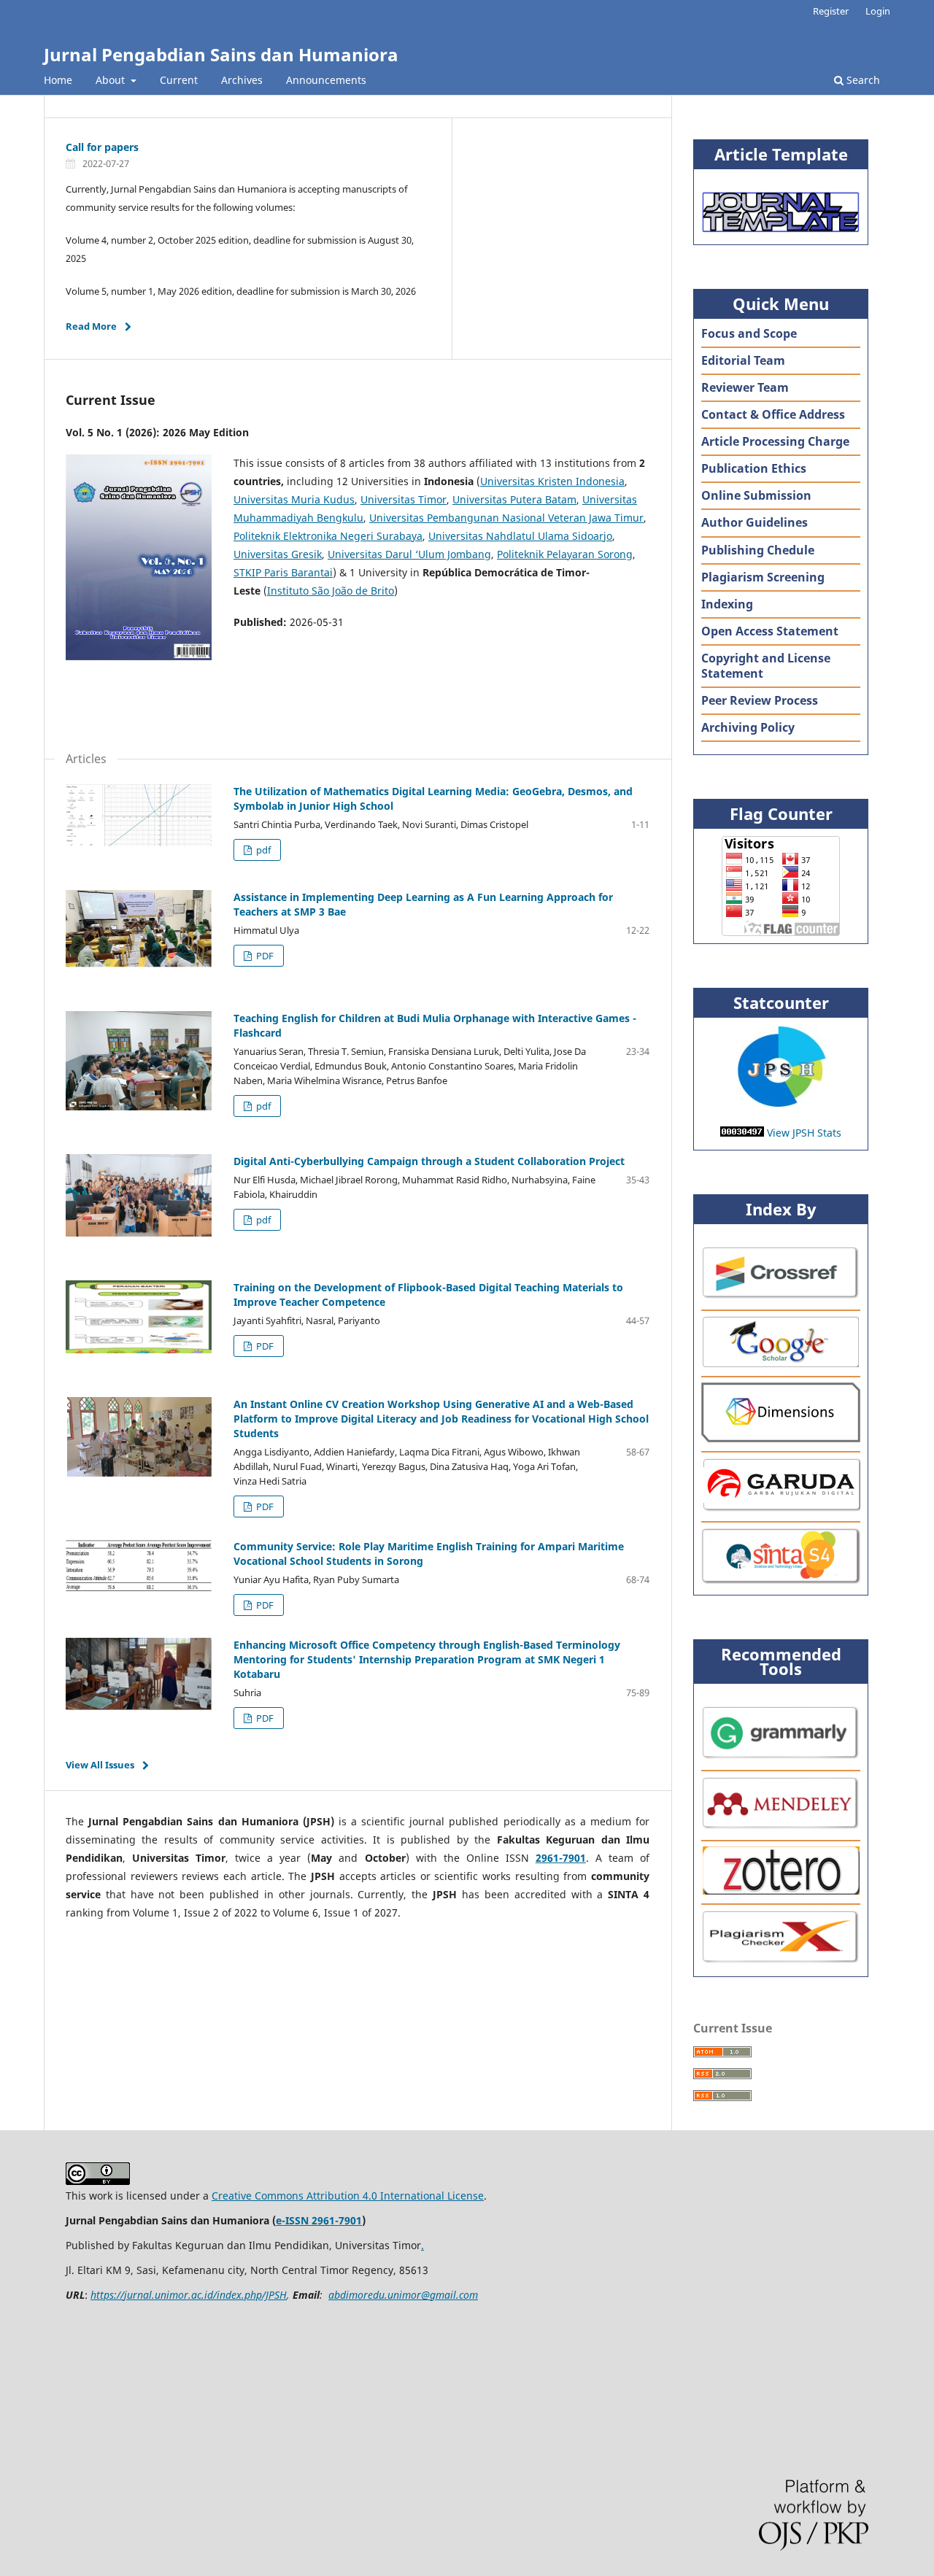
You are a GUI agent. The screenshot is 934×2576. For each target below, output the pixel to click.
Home (58, 80)
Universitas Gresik (278, 554)
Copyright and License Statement (766, 666)
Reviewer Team (745, 387)
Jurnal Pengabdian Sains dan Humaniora (221, 54)
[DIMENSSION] (781, 1438)
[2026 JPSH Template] (781, 229)
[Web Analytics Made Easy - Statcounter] (781, 1104)
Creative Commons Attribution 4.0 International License (348, 2196)
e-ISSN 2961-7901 (319, 2220)
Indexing (727, 604)
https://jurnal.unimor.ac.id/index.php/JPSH (189, 2295)
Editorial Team (743, 360)
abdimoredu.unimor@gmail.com (403, 2295)
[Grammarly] (781, 1757)
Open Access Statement (770, 631)
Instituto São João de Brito (331, 591)
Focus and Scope (749, 333)
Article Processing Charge (775, 441)
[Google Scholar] (781, 1363)
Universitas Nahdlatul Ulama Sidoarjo (520, 536)
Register (831, 11)
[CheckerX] (781, 1961)
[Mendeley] (781, 1827)
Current (179, 80)
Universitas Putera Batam (514, 499)
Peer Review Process (760, 700)
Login (878, 11)
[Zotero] (781, 1891)
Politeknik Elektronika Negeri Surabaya (328, 536)
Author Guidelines (754, 522)
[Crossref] (781, 1297)
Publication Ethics (754, 468)
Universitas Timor (404, 499)
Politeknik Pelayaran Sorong (565, 554)
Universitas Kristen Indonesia (552, 481)
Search (862, 80)
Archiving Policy (748, 727)
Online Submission (756, 495)
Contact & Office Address (773, 414)
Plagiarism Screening (763, 577)
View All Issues (100, 1765)
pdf (262, 850)
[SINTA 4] (781, 1580)
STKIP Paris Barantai (283, 572)
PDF (264, 956)
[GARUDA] (781, 1508)
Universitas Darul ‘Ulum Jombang (409, 554)
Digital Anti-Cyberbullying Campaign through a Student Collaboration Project (429, 1161)
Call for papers (102, 147)
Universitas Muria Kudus (294, 499)
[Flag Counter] (781, 886)
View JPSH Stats (804, 1133)
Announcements (326, 80)
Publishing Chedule (758, 550)
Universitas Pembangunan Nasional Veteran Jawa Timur (506, 518)
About (112, 80)
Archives (242, 80)
